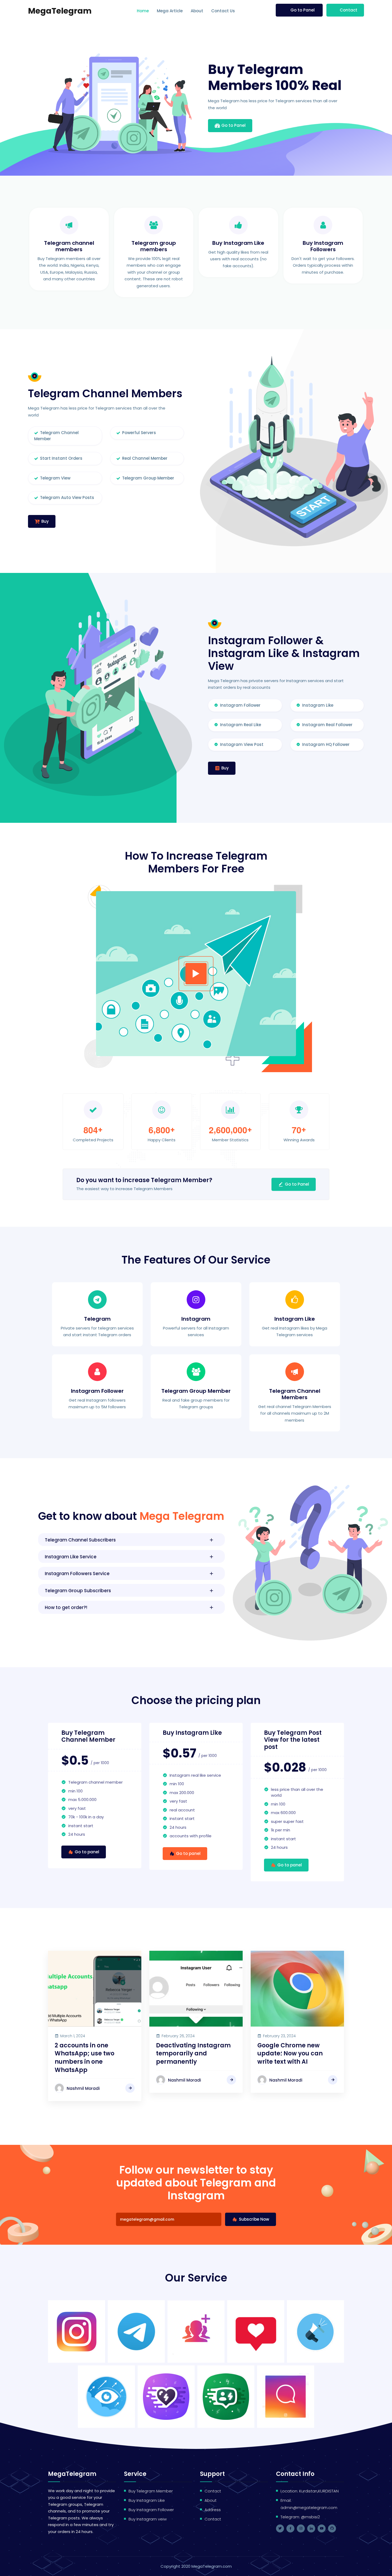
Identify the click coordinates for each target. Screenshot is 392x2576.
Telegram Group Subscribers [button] (78, 1591)
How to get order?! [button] (66, 1607)
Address (213, 2510)
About (197, 11)
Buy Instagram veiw (148, 2519)
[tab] (131, 1540)
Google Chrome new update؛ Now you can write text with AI (290, 2054)
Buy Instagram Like (147, 2500)
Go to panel (87, 1852)
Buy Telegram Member (151, 2491)
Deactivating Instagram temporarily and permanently (193, 2054)
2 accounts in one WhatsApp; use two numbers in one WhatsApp (85, 2058)
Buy (45, 521)
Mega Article (170, 11)
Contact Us (223, 11)
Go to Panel (303, 10)
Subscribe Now (253, 2219)
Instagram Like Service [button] (71, 1557)
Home (143, 11)
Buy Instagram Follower (151, 2510)
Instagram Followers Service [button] (77, 1574)
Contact (349, 10)
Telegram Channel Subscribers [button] (80, 1540)
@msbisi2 (311, 2517)
